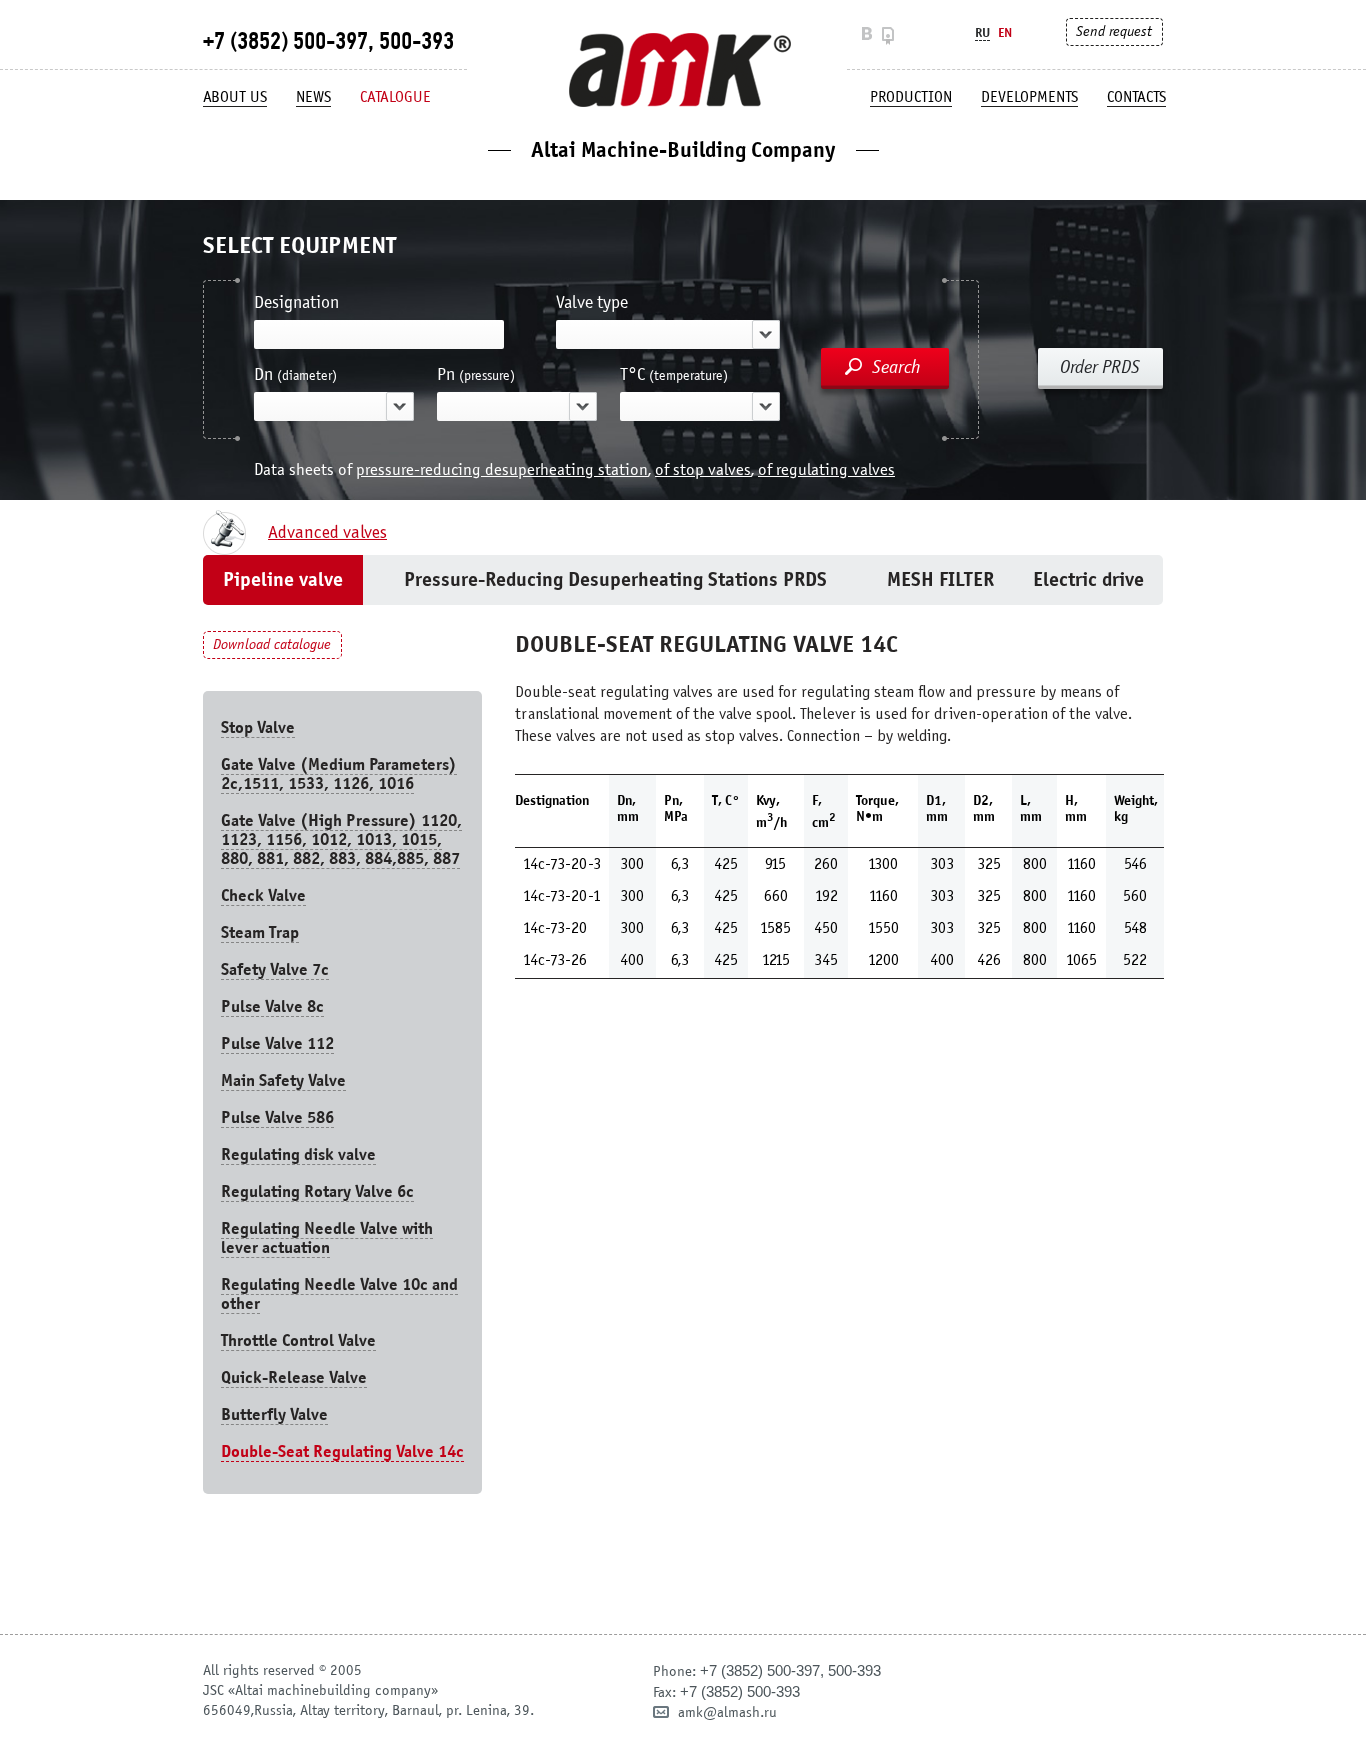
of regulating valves (826, 469)
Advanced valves (327, 533)
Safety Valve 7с (275, 969)
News (313, 97)
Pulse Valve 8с (272, 1006)
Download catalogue (272, 644)
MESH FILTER (940, 579)
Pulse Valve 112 (277, 1043)
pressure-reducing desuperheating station (502, 469)
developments (1029, 97)
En (1005, 32)
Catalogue (395, 97)
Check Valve (263, 895)
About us (235, 97)
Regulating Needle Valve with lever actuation (327, 1238)
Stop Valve (258, 727)
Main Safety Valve (283, 1080)
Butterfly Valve (274, 1414)
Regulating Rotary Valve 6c (317, 1191)
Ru (982, 32)
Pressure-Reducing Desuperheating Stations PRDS (615, 579)
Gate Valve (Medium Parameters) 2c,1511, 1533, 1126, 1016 (339, 774)
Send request (1114, 31)
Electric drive (1088, 579)
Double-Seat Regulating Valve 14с (342, 1451)
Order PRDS (1100, 367)
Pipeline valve (283, 579)
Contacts (1136, 97)
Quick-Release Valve (294, 1377)
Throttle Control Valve (298, 1340)
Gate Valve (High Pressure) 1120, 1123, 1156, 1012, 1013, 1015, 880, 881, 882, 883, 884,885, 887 (341, 839)
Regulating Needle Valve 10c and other (339, 1294)
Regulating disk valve (298, 1154)
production (911, 97)
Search (896, 367)
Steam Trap (260, 932)
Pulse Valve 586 (277, 1117)
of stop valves (703, 469)
